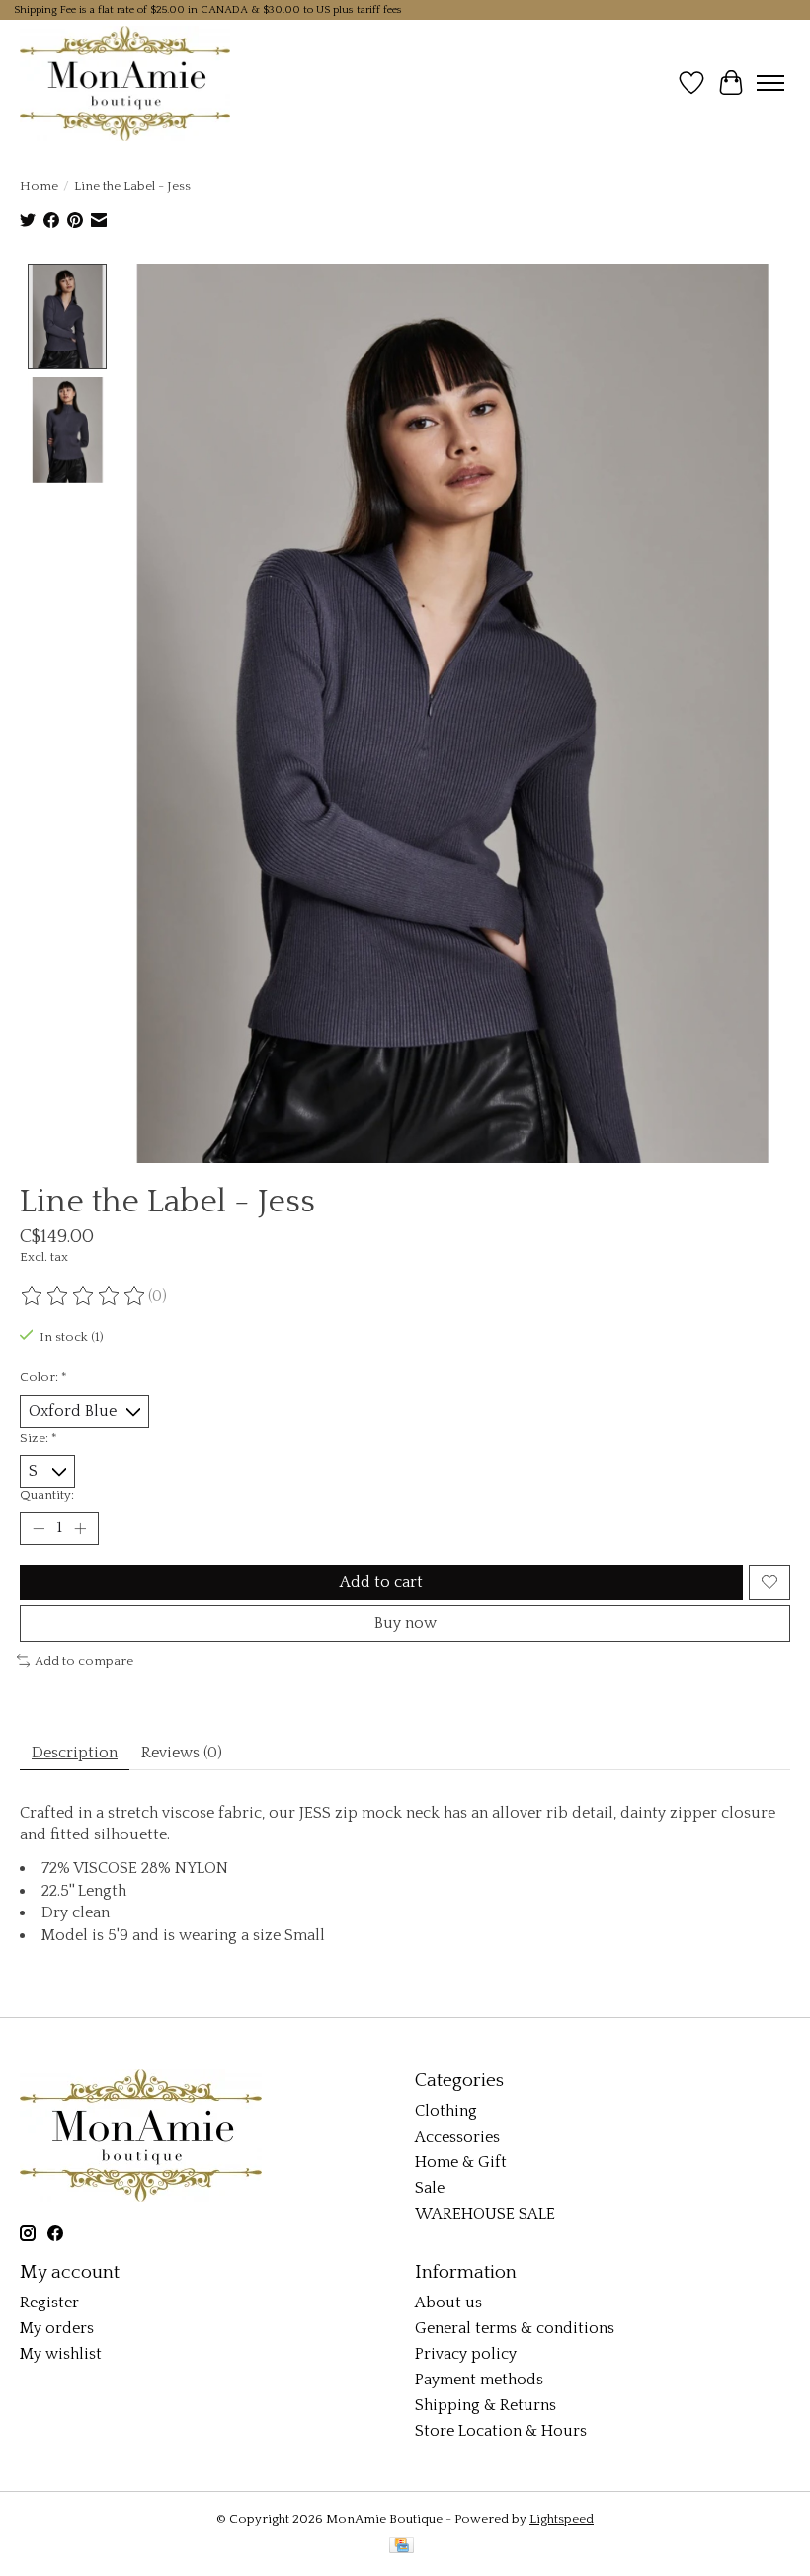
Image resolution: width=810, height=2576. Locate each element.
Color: (43, 1377)
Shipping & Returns (486, 2405)
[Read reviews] (84, 1296)
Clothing (446, 2111)
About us (448, 2303)
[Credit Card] (402, 2547)
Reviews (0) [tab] (182, 1753)
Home (39, 186)
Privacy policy (466, 2354)
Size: (39, 1438)
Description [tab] (75, 1753)
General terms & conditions (515, 2328)
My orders (57, 2328)
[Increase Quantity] (80, 1528)
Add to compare (84, 1661)
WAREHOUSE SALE (485, 2214)
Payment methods (479, 2380)
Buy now (405, 1623)
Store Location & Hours (501, 2431)
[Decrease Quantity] (39, 1528)
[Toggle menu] (770, 83)
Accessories (457, 2137)
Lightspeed (562, 2519)
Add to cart (381, 1582)
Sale (430, 2188)
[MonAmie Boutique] (125, 83)
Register (49, 2303)
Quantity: (47, 1495)
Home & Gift (461, 2162)
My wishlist (61, 2354)
